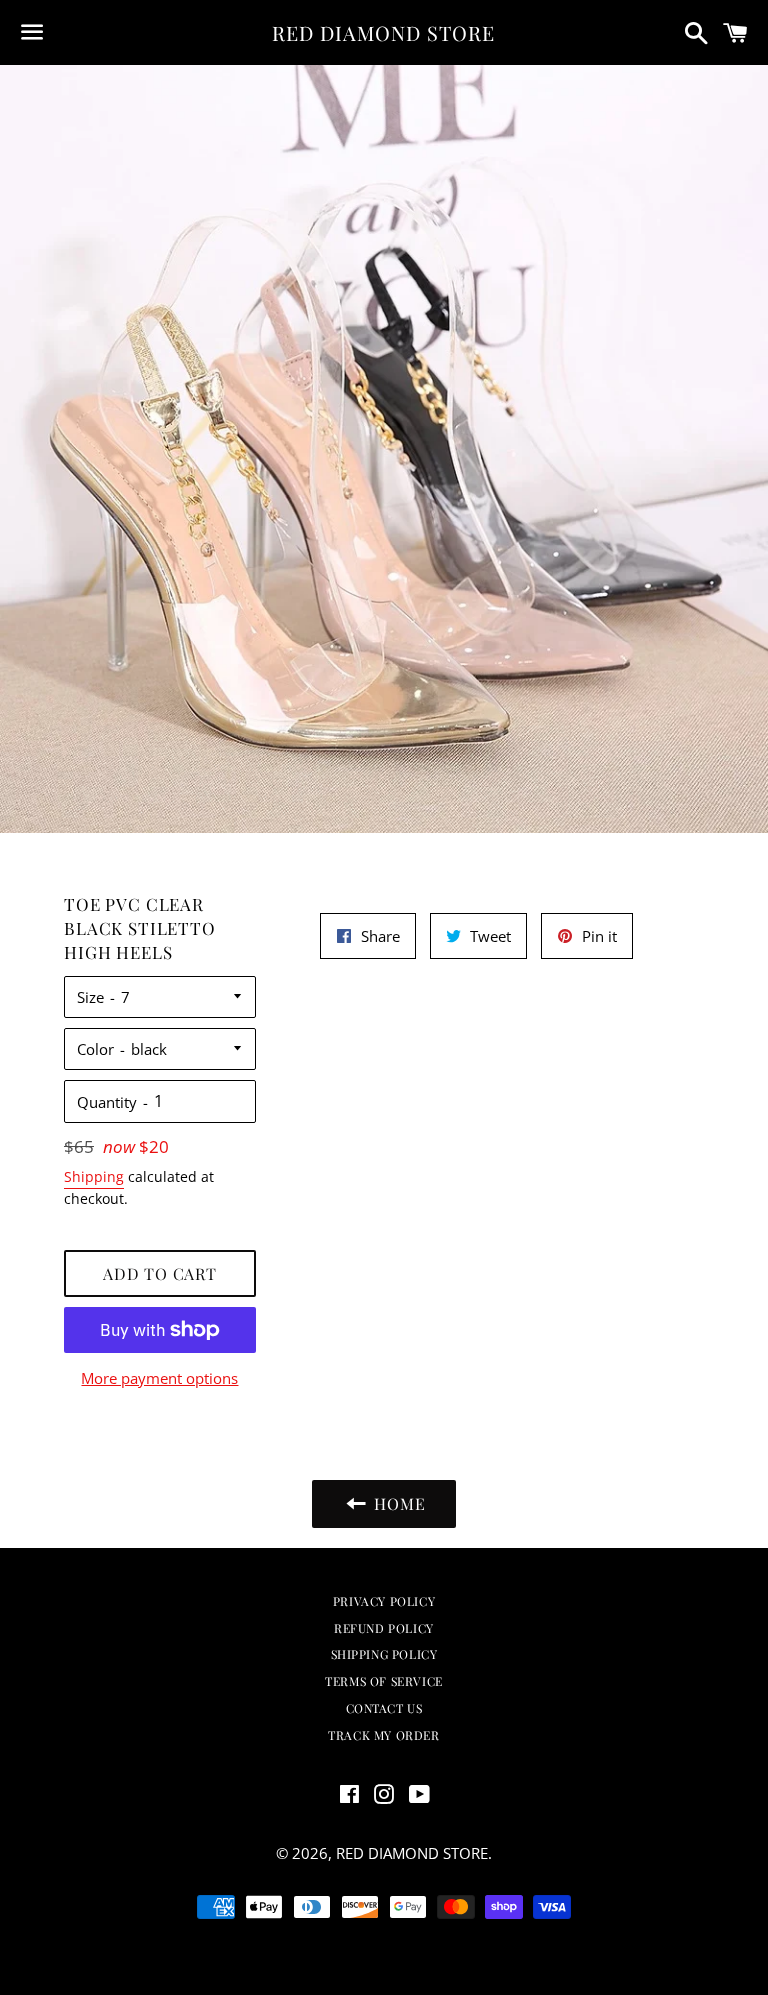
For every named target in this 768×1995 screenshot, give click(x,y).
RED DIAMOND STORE (383, 32)
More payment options (159, 1378)
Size (90, 997)
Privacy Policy (384, 1601)
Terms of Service (384, 1681)
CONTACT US (384, 1708)
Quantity (107, 1102)
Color (95, 1049)
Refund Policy (384, 1628)
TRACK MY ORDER (383, 1735)
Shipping (94, 1176)
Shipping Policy (384, 1654)
